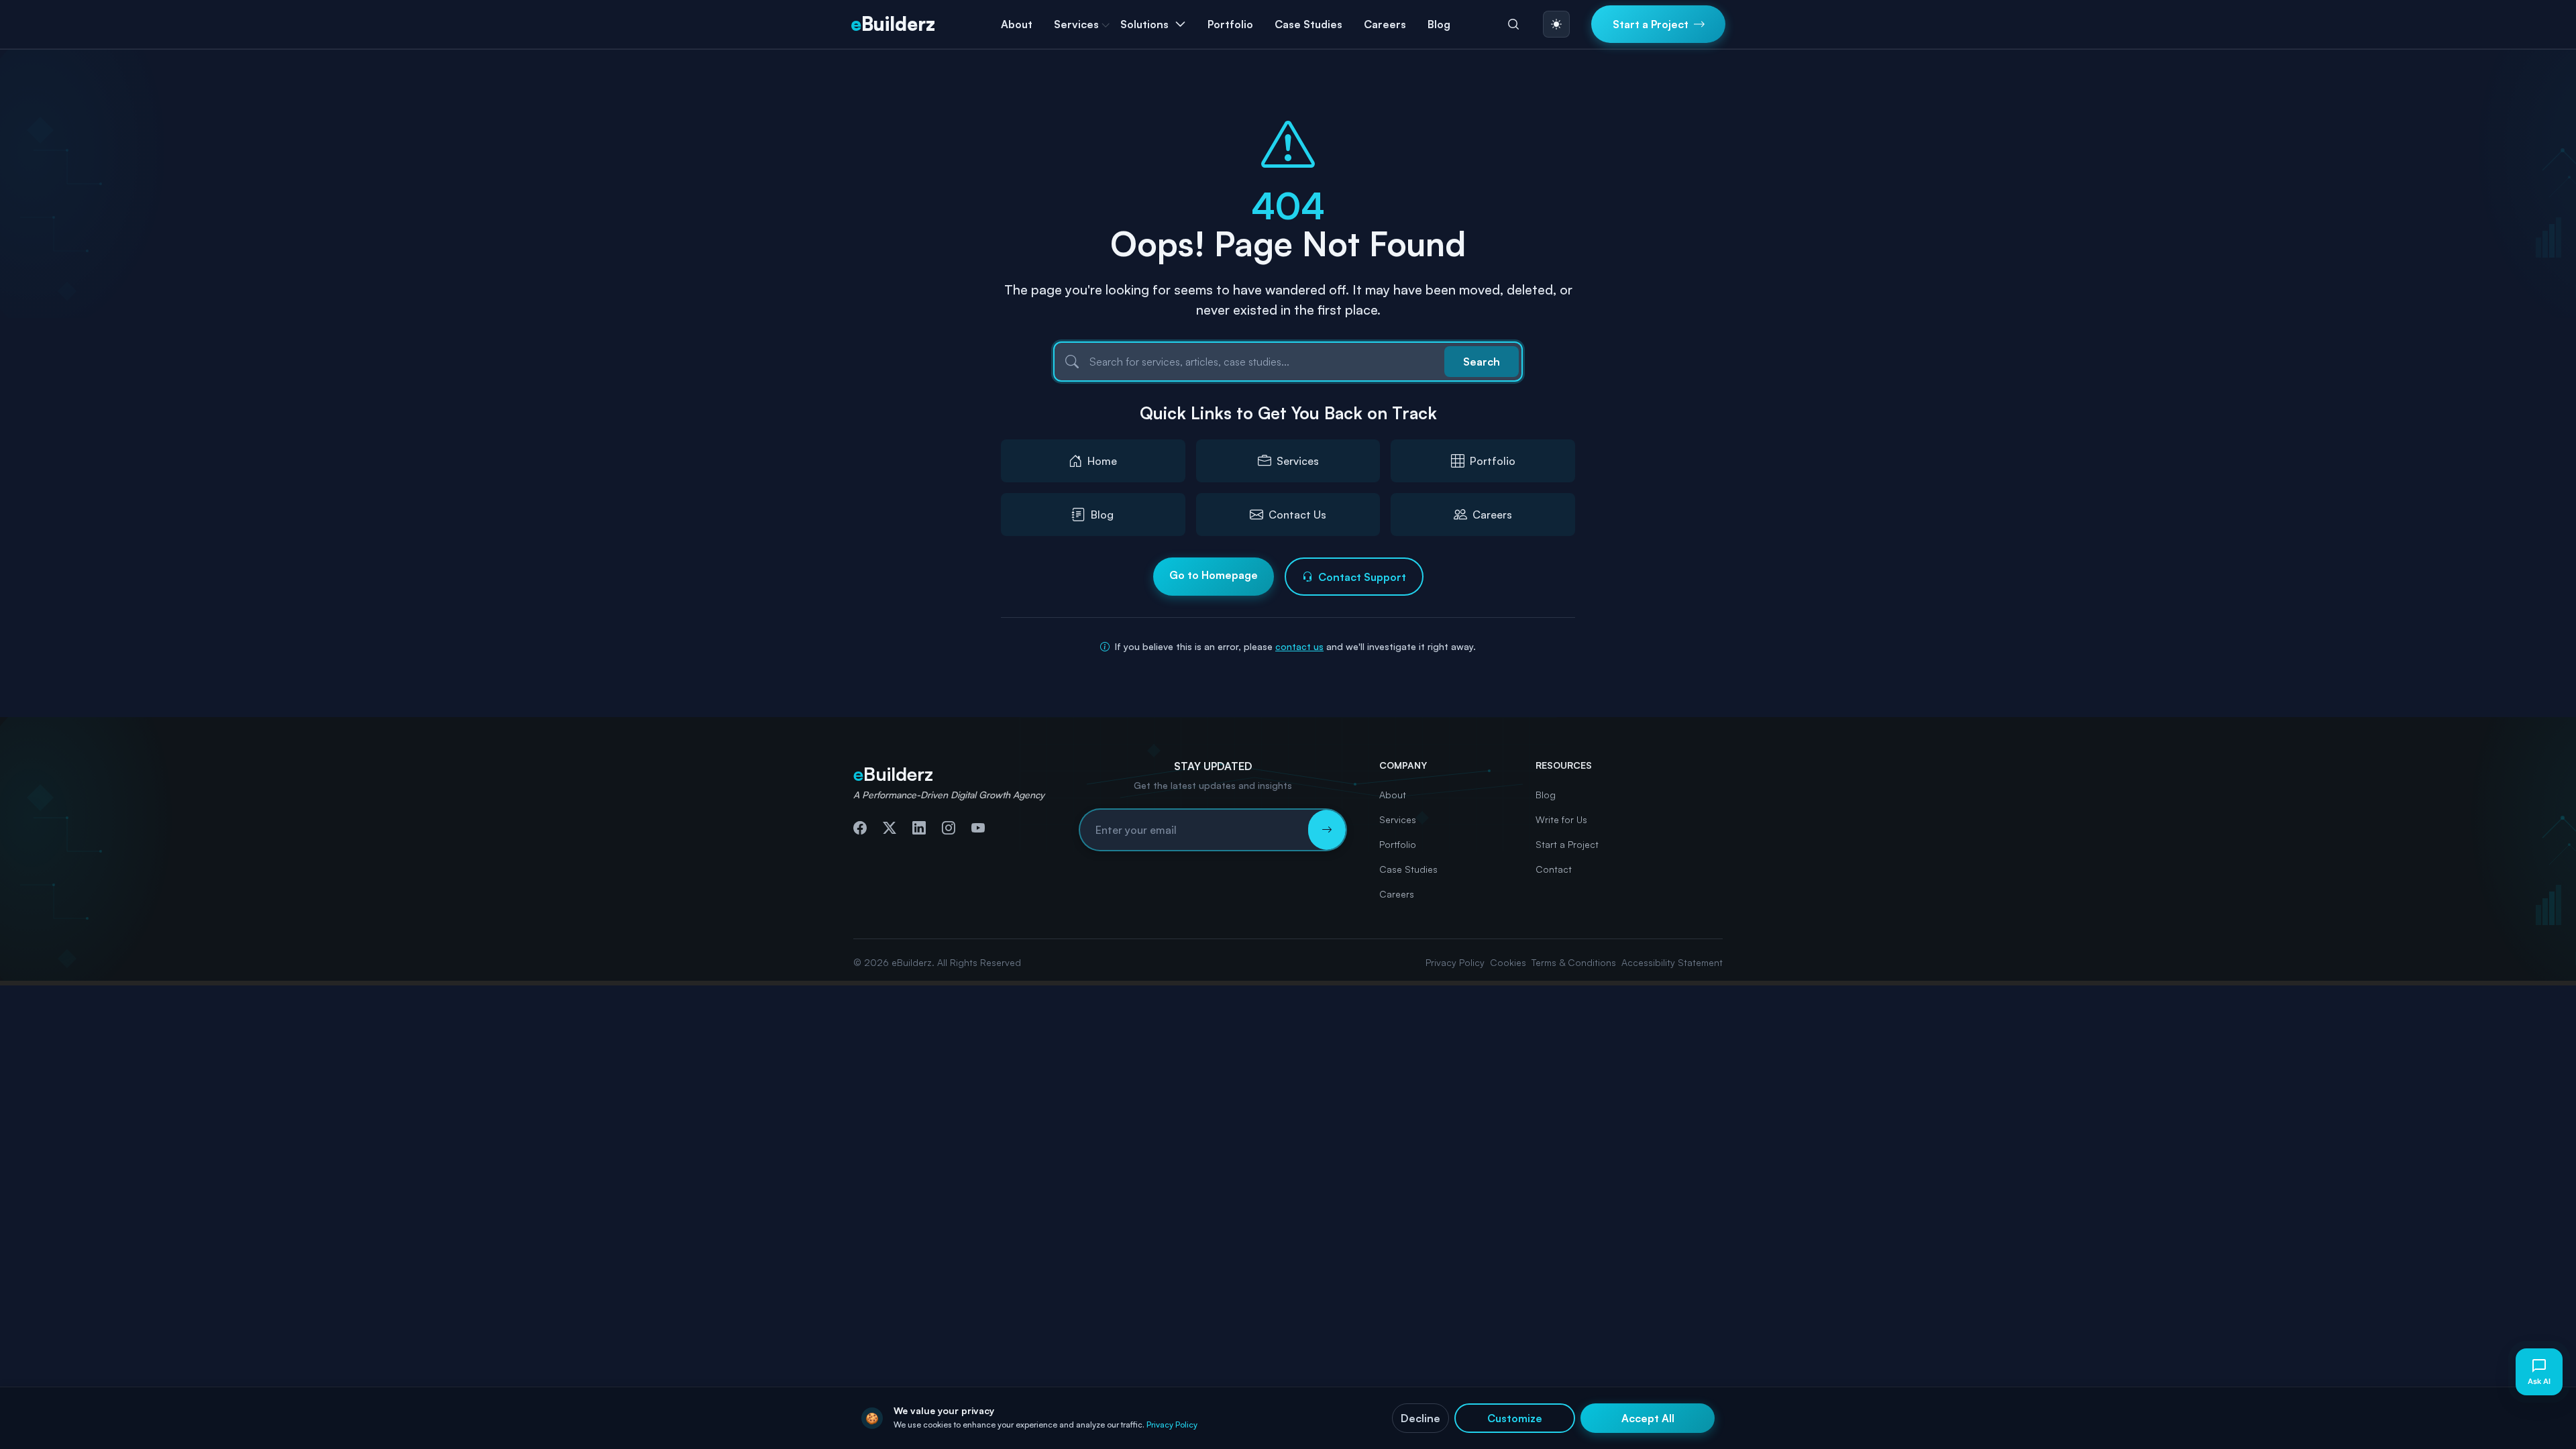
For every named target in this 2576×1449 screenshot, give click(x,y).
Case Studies (1308, 24)
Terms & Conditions (1574, 962)
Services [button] (1076, 24)
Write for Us (1561, 819)
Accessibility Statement (1672, 962)
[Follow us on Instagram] (949, 828)
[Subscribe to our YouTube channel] (978, 828)
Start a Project (1567, 844)
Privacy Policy (1455, 962)
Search (1482, 362)
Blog (1439, 24)
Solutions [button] (1144, 24)
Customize (1515, 1418)
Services (1398, 819)
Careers (1385, 24)
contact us (1299, 646)
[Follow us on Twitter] (890, 828)
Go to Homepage (1214, 575)
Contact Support (1362, 577)
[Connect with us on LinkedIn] (919, 828)
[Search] (1513, 24)
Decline (1420, 1418)
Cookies (1508, 962)
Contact (1554, 869)
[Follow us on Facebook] (860, 828)
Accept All (1648, 1418)
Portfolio (1230, 24)
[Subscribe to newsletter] (1327, 830)
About (1017, 24)
